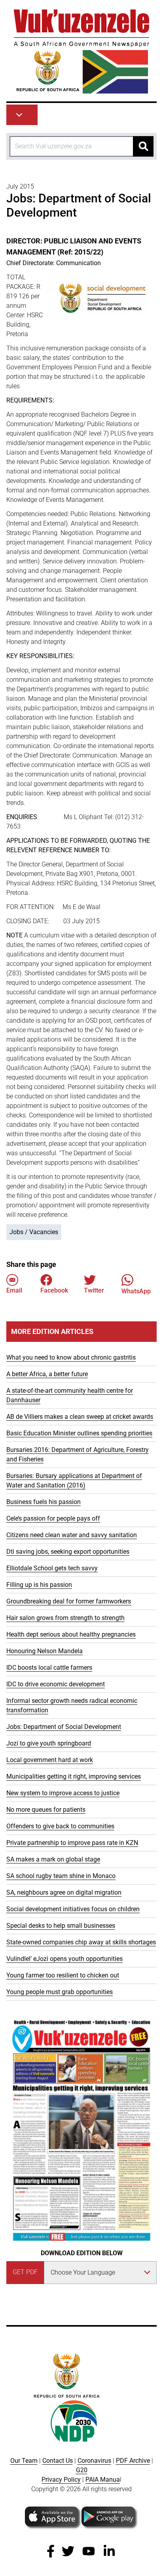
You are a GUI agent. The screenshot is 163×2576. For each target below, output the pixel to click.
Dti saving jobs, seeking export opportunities (68, 1552)
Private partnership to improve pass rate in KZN (72, 1843)
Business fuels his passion (44, 1502)
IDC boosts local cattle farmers (49, 1668)
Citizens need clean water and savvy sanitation (72, 1535)
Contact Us (58, 2461)
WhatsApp (136, 1291)
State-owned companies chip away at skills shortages (81, 1942)
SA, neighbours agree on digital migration (64, 1892)
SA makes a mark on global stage (53, 1859)
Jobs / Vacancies (34, 1232)
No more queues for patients (46, 1810)
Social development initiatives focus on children (73, 1909)
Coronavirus (94, 2461)
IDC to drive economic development (56, 1684)
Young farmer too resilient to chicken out (63, 1975)
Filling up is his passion (39, 1585)
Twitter (94, 1290)
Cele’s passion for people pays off (53, 1518)
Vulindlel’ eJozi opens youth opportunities (64, 1959)
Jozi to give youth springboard (49, 1743)
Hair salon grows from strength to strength (65, 1618)
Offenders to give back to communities (60, 1826)
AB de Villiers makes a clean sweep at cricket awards (80, 1417)
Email (14, 1290)
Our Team (24, 2461)
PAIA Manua (103, 2480)
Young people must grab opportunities (60, 1992)
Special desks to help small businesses (61, 1926)
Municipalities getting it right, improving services (74, 1776)
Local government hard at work (50, 1760)
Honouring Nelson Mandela (45, 1651)
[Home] (81, 51)
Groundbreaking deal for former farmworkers (69, 1601)
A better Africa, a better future (47, 1374)
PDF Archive (133, 2461)
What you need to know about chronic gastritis (71, 1357)
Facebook (54, 1290)
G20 (82, 2470)
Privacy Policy (61, 2480)
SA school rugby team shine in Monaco (61, 1876)
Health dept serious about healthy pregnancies (71, 1634)
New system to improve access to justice (63, 1793)
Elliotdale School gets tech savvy (52, 1568)
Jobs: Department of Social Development (64, 1727)
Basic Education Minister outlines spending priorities (79, 1433)
